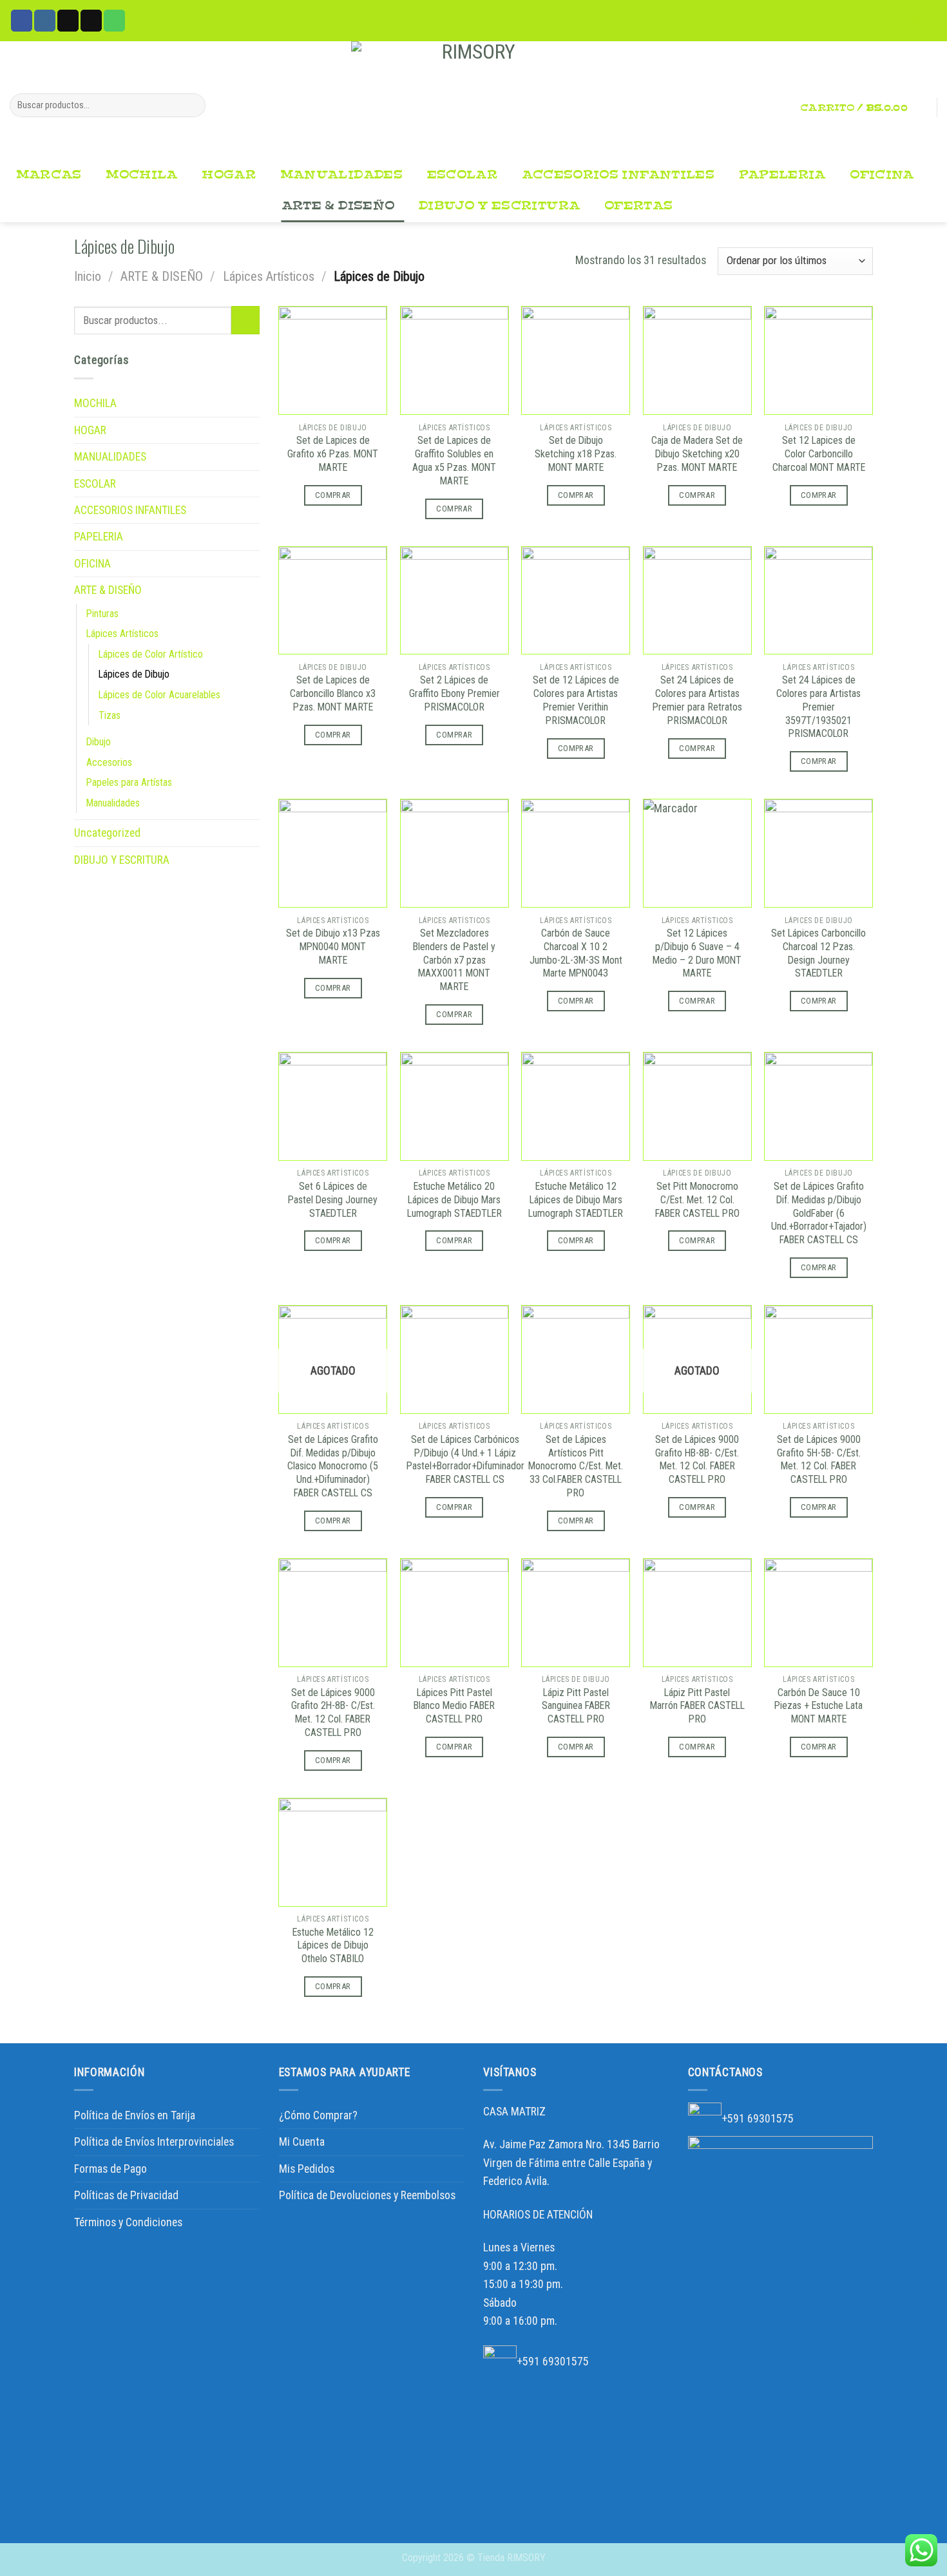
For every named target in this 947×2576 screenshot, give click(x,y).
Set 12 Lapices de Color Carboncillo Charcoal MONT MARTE (819, 454)
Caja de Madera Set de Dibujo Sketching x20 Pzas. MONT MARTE (697, 454)
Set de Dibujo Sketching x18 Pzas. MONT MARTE (576, 454)
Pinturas (102, 614)
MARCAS (49, 175)
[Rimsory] (473, 100)
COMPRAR (333, 495)
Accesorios (109, 762)
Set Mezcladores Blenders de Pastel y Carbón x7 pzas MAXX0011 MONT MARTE (454, 960)
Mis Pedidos (307, 2169)
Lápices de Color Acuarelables (159, 695)
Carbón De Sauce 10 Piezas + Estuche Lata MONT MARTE (818, 1706)
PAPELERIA (782, 175)
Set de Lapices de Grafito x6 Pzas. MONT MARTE (333, 454)
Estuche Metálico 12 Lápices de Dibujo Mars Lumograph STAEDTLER (576, 1200)
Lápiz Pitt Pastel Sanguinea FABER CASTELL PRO (576, 1706)
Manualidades (113, 803)
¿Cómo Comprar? (318, 2115)
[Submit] (192, 105)
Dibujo (99, 742)
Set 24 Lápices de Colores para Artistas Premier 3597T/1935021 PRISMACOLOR (818, 707)
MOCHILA (142, 175)
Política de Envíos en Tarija (135, 2115)
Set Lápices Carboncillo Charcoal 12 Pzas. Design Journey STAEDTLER (818, 953)
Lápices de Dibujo (134, 674)
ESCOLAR (463, 175)
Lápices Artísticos (269, 276)
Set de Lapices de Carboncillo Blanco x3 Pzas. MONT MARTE (333, 693)
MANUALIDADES (341, 175)
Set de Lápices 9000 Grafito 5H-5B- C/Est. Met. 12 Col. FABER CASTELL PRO (819, 1459)
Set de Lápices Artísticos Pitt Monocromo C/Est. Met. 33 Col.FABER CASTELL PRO (576, 1466)
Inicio (88, 276)
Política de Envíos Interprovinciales (154, 2142)
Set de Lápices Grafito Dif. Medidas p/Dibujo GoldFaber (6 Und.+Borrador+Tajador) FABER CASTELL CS (819, 1213)
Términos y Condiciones (128, 2222)
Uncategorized (107, 833)
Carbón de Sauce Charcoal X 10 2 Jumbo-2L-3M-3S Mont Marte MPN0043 (576, 953)
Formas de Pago (110, 2169)
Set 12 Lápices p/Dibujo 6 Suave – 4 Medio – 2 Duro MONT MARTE (697, 953)
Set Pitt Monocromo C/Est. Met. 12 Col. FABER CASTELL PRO (697, 1200)
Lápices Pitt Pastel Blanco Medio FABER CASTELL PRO (454, 1706)
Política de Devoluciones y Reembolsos (367, 2195)
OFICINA (882, 175)
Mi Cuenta (302, 2142)
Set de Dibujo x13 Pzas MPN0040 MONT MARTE (333, 947)
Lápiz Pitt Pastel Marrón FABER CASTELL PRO (697, 1706)
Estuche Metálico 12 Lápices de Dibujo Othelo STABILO (333, 1946)
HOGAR (229, 175)
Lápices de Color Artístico (151, 654)
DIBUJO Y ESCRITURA (499, 206)
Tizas (110, 715)
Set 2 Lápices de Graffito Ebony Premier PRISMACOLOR (454, 693)
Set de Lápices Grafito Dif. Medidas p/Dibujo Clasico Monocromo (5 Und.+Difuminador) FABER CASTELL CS (333, 1466)
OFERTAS (639, 206)
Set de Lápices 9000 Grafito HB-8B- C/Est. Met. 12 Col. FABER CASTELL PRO (697, 1459)
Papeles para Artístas (129, 782)
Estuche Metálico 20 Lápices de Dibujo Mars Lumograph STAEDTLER (454, 1200)
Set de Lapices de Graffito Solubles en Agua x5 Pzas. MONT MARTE (454, 460)
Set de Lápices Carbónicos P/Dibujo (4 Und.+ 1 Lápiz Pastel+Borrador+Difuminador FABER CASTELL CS (465, 1459)
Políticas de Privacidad (126, 2195)
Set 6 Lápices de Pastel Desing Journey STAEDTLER (333, 1200)
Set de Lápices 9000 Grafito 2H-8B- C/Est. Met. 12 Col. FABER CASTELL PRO (333, 1713)
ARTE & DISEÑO (338, 206)
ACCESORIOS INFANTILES (618, 175)
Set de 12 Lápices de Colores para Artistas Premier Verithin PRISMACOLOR (576, 700)
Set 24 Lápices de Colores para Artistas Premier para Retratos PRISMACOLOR (697, 700)
